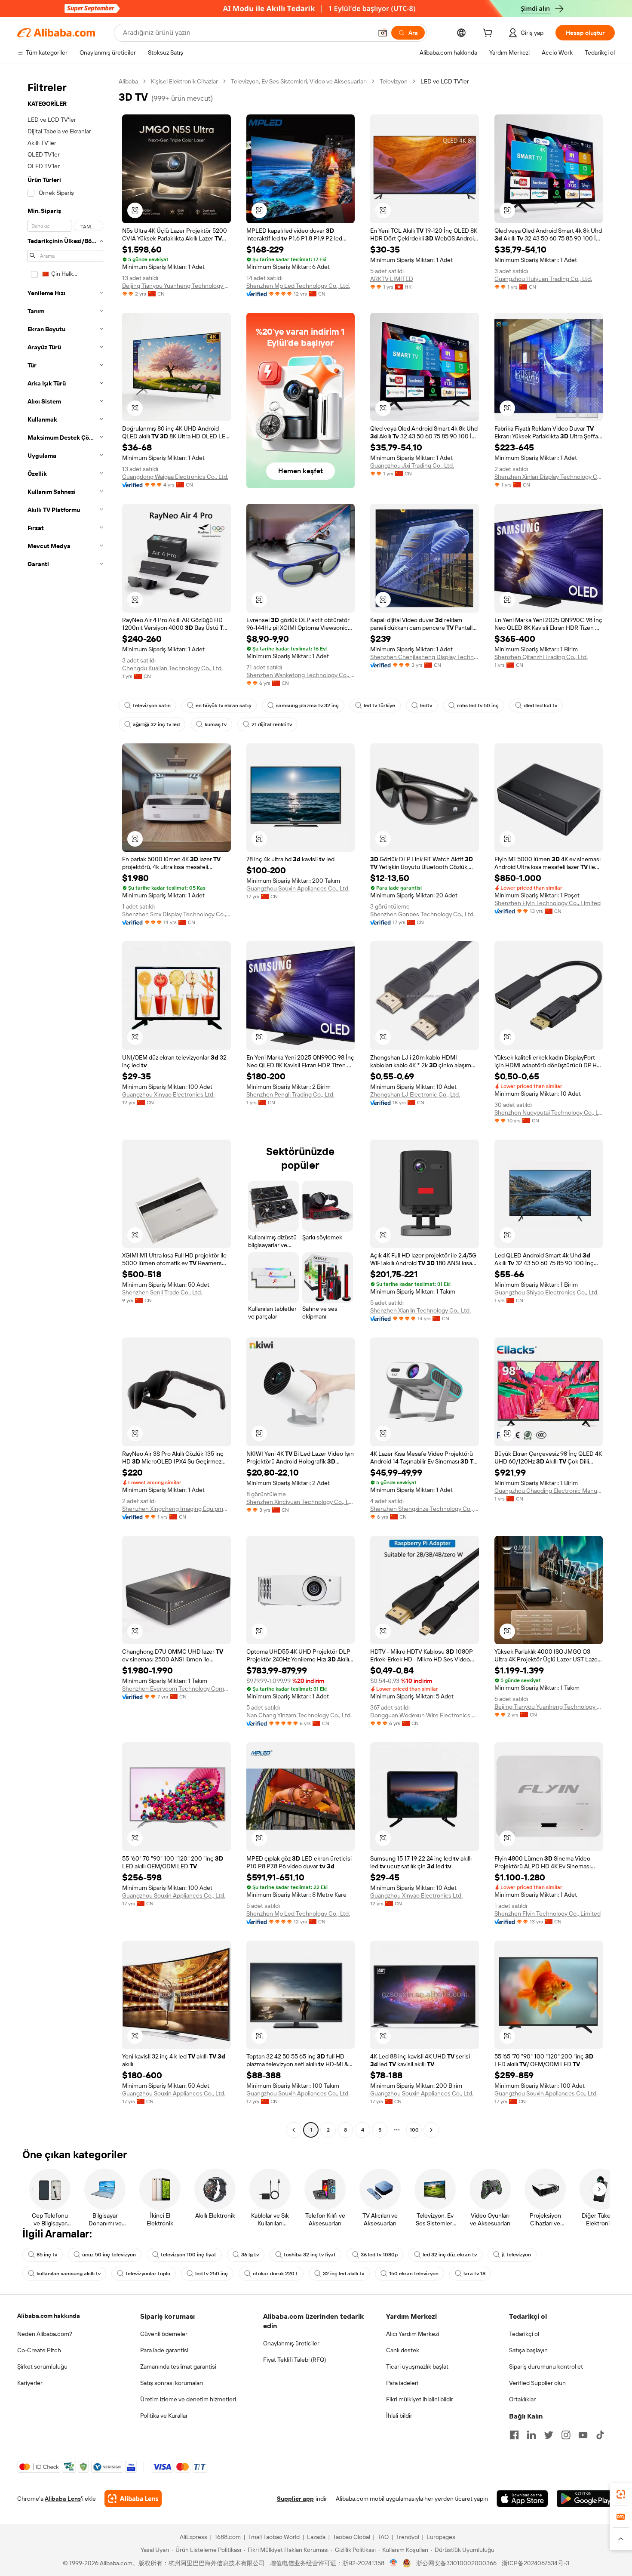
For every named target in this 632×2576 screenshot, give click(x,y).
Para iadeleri (402, 2383)
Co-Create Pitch (39, 2350)
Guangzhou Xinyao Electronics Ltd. (168, 1094)
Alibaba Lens (63, 2499)
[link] (621, 2494)
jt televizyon (516, 2255)
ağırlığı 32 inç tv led (156, 724)
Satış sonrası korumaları (172, 2383)
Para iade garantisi (164, 2350)
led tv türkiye (379, 706)
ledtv (426, 706)
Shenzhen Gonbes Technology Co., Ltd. (422, 914)
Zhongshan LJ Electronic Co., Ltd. (415, 1094)
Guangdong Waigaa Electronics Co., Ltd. (175, 477)
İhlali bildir (399, 2416)
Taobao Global (351, 2537)
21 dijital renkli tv (272, 724)
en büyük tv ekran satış (223, 706)
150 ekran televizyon (414, 2274)
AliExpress (193, 2537)
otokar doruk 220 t (275, 2274)
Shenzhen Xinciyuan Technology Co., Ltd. (301, 1502)
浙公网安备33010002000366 (456, 2563)
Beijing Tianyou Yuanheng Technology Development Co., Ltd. (176, 286)
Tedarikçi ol (524, 2334)
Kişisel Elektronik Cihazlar (184, 81)
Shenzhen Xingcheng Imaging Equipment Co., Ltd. (176, 1509)
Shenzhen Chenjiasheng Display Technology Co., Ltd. (425, 657)
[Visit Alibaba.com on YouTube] (583, 2435)
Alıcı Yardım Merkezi (413, 2334)
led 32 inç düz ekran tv (450, 2255)
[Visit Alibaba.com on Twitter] (549, 2435)
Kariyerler (30, 2383)
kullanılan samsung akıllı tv (69, 2274)
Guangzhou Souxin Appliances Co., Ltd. (298, 888)
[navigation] (65, 1107)
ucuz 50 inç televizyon (109, 2255)
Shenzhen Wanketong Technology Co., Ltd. (301, 675)
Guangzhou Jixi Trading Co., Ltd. (412, 465)
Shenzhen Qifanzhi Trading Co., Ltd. (541, 657)
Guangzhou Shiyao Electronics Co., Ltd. (546, 1292)
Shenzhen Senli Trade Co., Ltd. (162, 1292)
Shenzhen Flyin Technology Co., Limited (548, 903)
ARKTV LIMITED (392, 279)
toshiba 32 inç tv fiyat (310, 2255)
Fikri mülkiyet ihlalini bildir (420, 2399)
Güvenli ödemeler (164, 2334)
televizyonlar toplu (148, 2274)
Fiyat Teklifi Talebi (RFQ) (295, 2360)
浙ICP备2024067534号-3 (535, 2563)
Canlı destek (403, 2350)
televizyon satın (152, 706)
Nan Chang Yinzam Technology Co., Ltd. (299, 1715)
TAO (383, 2537)
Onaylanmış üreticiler (291, 2343)
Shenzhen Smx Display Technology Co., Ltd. (176, 914)
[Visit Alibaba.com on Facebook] (514, 2435)
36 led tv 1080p (379, 2255)
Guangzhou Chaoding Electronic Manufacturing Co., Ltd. (549, 1491)
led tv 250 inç (212, 2274)
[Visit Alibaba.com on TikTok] (600, 2435)
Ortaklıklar (522, 2399)
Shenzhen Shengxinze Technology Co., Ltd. (425, 1509)
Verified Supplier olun (537, 2383)
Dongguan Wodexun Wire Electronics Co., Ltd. (425, 1715)
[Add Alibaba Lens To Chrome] (133, 2499)
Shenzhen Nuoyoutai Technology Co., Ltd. (549, 1112)
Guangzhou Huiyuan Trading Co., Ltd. (543, 279)
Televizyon (394, 81)
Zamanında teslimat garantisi (178, 2366)
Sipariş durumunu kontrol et (546, 2366)
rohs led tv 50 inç (478, 706)
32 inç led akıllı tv (344, 2274)
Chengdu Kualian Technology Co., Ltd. (172, 668)
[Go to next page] (431, 2130)
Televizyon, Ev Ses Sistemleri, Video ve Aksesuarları (299, 81)
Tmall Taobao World (274, 2537)
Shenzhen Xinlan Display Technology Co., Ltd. (549, 477)
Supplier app (295, 2499)
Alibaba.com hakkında (49, 2316)
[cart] (489, 34)
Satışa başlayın (528, 2350)
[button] (383, 33)
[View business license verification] (394, 2563)
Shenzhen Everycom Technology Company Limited (176, 1689)
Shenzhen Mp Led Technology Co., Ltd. (298, 286)
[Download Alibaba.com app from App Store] (522, 2499)
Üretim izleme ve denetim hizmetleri (188, 2399)
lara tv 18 (474, 2274)
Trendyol (408, 2537)
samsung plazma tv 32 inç (307, 706)
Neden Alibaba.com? (45, 2334)
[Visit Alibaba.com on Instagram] (566, 2435)
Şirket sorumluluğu (42, 2366)
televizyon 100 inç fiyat (189, 2255)
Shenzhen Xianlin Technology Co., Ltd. (420, 1310)
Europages (441, 2537)
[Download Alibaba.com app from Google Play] (586, 2499)
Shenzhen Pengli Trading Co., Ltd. (290, 1094)
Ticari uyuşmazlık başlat (417, 2366)
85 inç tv (47, 2255)
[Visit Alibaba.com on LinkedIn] (531, 2435)
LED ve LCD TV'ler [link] (445, 81)
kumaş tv (216, 724)
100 (414, 2130)
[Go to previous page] (294, 2130)
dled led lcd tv (540, 706)
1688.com (228, 2537)
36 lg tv (250, 2255)
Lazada (316, 2537)
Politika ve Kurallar (164, 2416)
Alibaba (128, 81)
